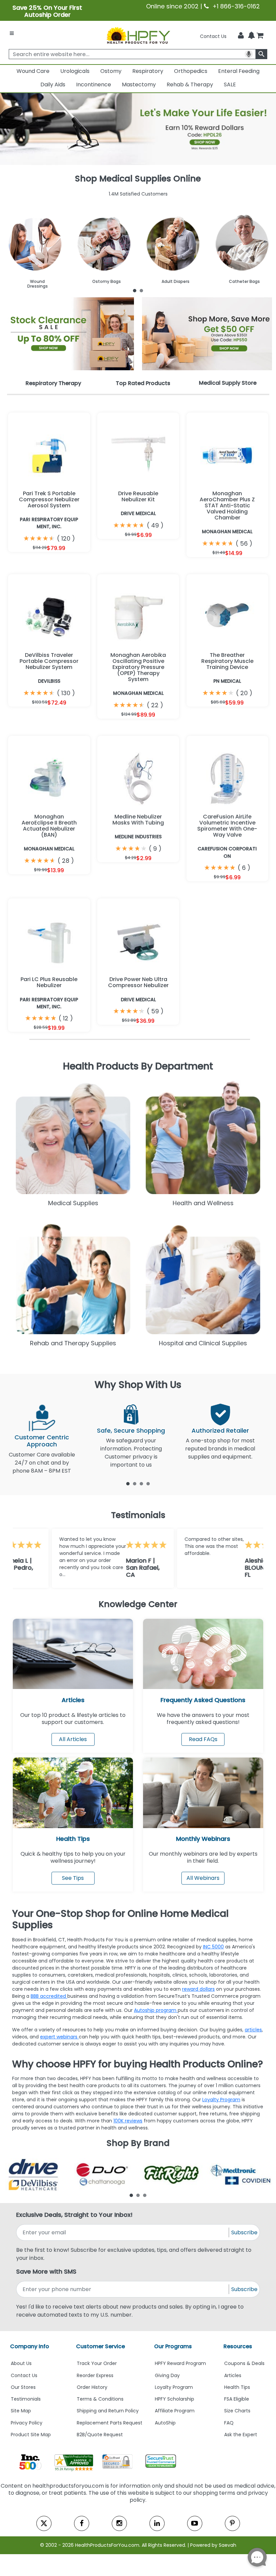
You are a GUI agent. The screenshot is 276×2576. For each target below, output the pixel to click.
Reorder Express (95, 2375)
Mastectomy (139, 85)
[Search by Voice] (249, 54)
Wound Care (33, 71)
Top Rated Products (143, 383)
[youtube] (195, 2523)
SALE (230, 85)
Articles (73, 1700)
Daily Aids (53, 85)
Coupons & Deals (244, 2363)
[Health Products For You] (138, 35)
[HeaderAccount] (241, 36)
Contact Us (213, 36)
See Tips (73, 1878)
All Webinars (203, 1878)
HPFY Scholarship (175, 2399)
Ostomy (111, 71)
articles (253, 2030)
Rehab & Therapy (190, 85)
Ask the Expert (241, 2435)
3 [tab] (141, 1483)
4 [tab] (148, 1483)
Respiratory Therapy (53, 383)
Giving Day (167, 2375)
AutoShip (165, 2423)
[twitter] (44, 2523)
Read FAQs (203, 1739)
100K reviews (128, 2121)
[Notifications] (251, 36)
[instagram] (119, 2523)
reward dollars (198, 1989)
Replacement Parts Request (110, 2423)
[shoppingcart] (260, 36)
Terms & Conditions (100, 2399)
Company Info (30, 2346)
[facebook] (82, 2523)
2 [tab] (141, 290)
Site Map (21, 2411)
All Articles (73, 1739)
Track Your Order (97, 2363)
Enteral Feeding (239, 71)
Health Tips (237, 2387)
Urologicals (75, 71)
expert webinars (59, 2037)
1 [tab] (135, 290)
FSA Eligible (237, 2399)
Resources (238, 2346)
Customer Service (100, 2346)
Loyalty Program (221, 2100)
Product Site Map (31, 2435)
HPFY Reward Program (180, 2363)
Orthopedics (191, 71)
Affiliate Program (175, 2411)
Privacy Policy (27, 2423)
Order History (92, 2387)
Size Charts (237, 2411)
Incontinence (94, 85)
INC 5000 (213, 1947)
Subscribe (244, 2232)
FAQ (229, 2423)
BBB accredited (49, 1996)
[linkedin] (157, 2523)
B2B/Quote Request (100, 2435)
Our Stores (23, 2387)
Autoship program (156, 2010)
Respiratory (148, 71)
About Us (21, 2363)
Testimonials (26, 2399)
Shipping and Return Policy (108, 2411)
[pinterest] (232, 2523)
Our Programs (173, 2346)
